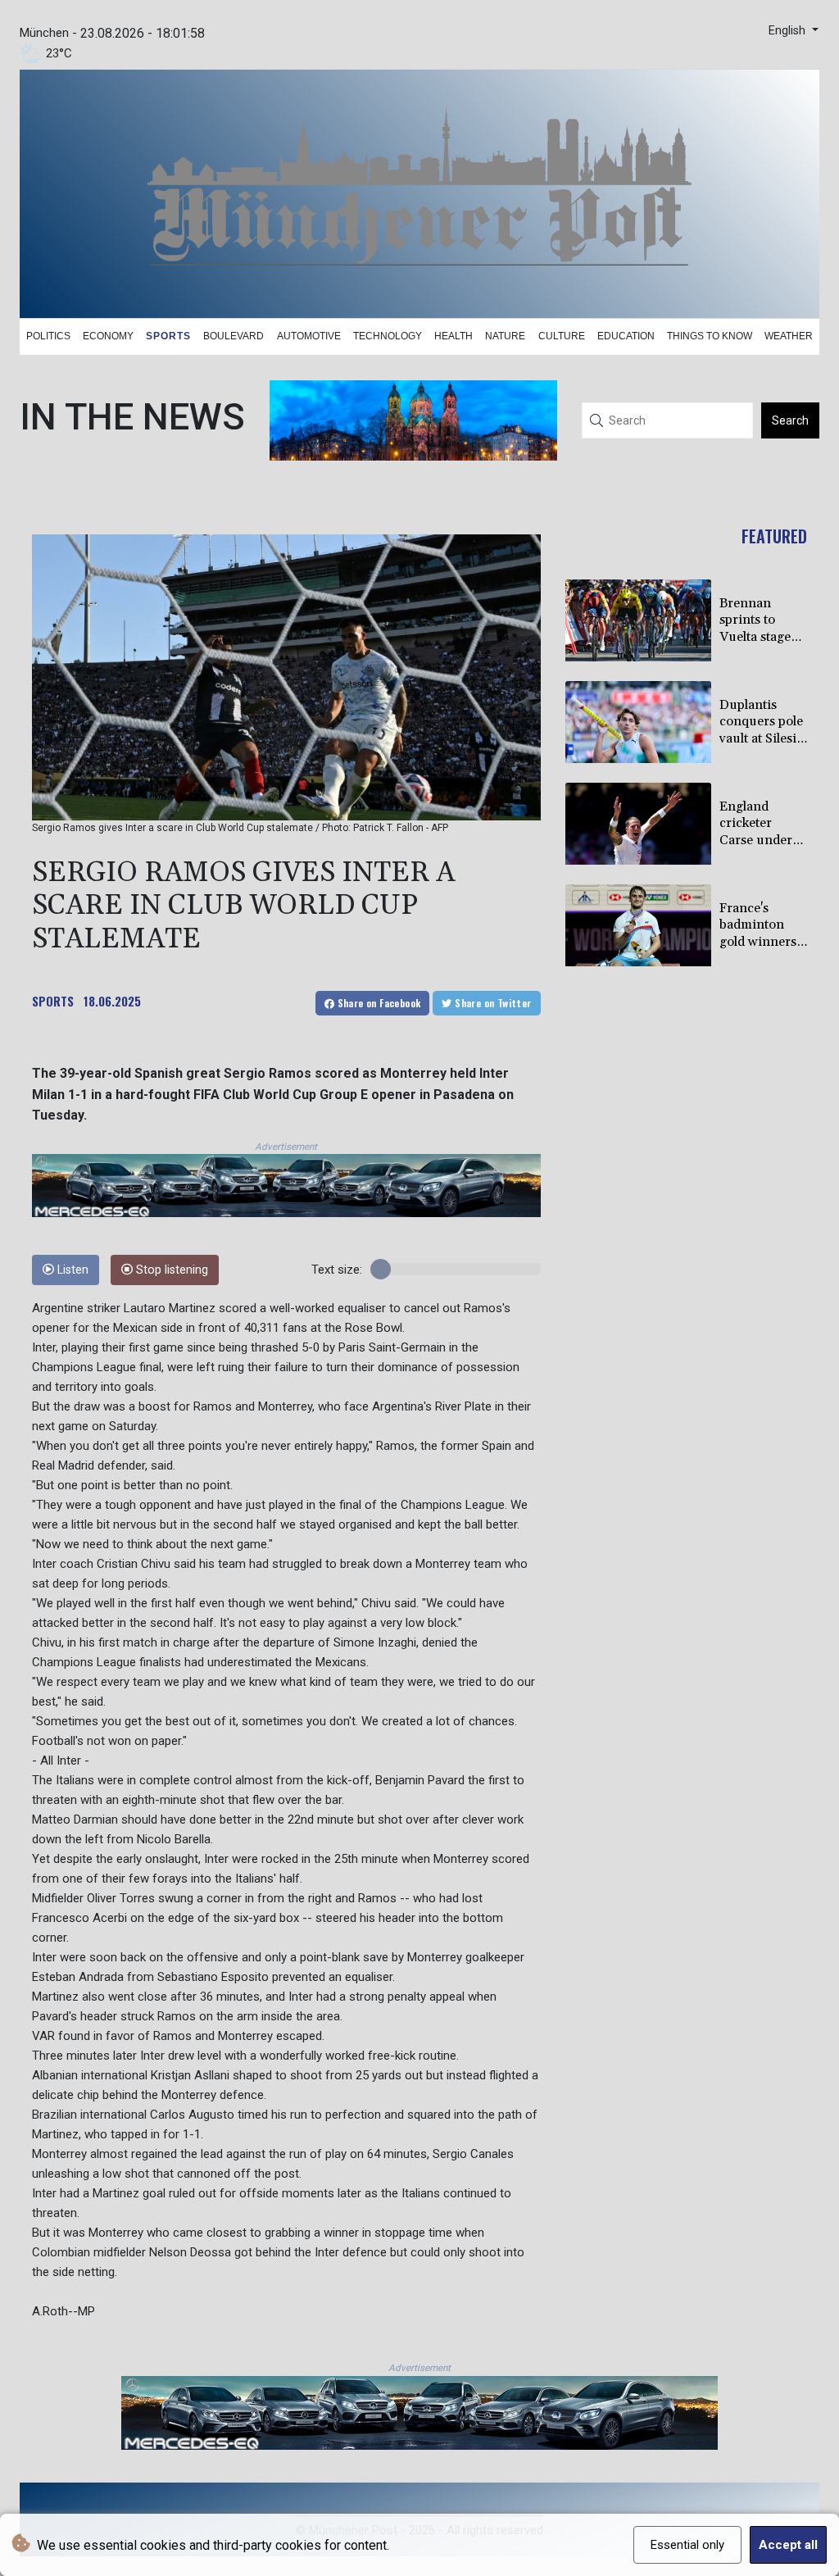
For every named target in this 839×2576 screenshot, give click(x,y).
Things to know (710, 336)
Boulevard (234, 336)
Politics (48, 336)
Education (626, 336)
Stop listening (170, 1270)
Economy (108, 336)
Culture (562, 336)
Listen (71, 1270)
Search (790, 420)
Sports (168, 336)
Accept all (788, 2545)
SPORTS (53, 1001)
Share (377, 1003)
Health (454, 336)
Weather (789, 336)
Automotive (309, 336)
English (789, 31)
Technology (388, 336)
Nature (505, 336)
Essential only (687, 2545)
